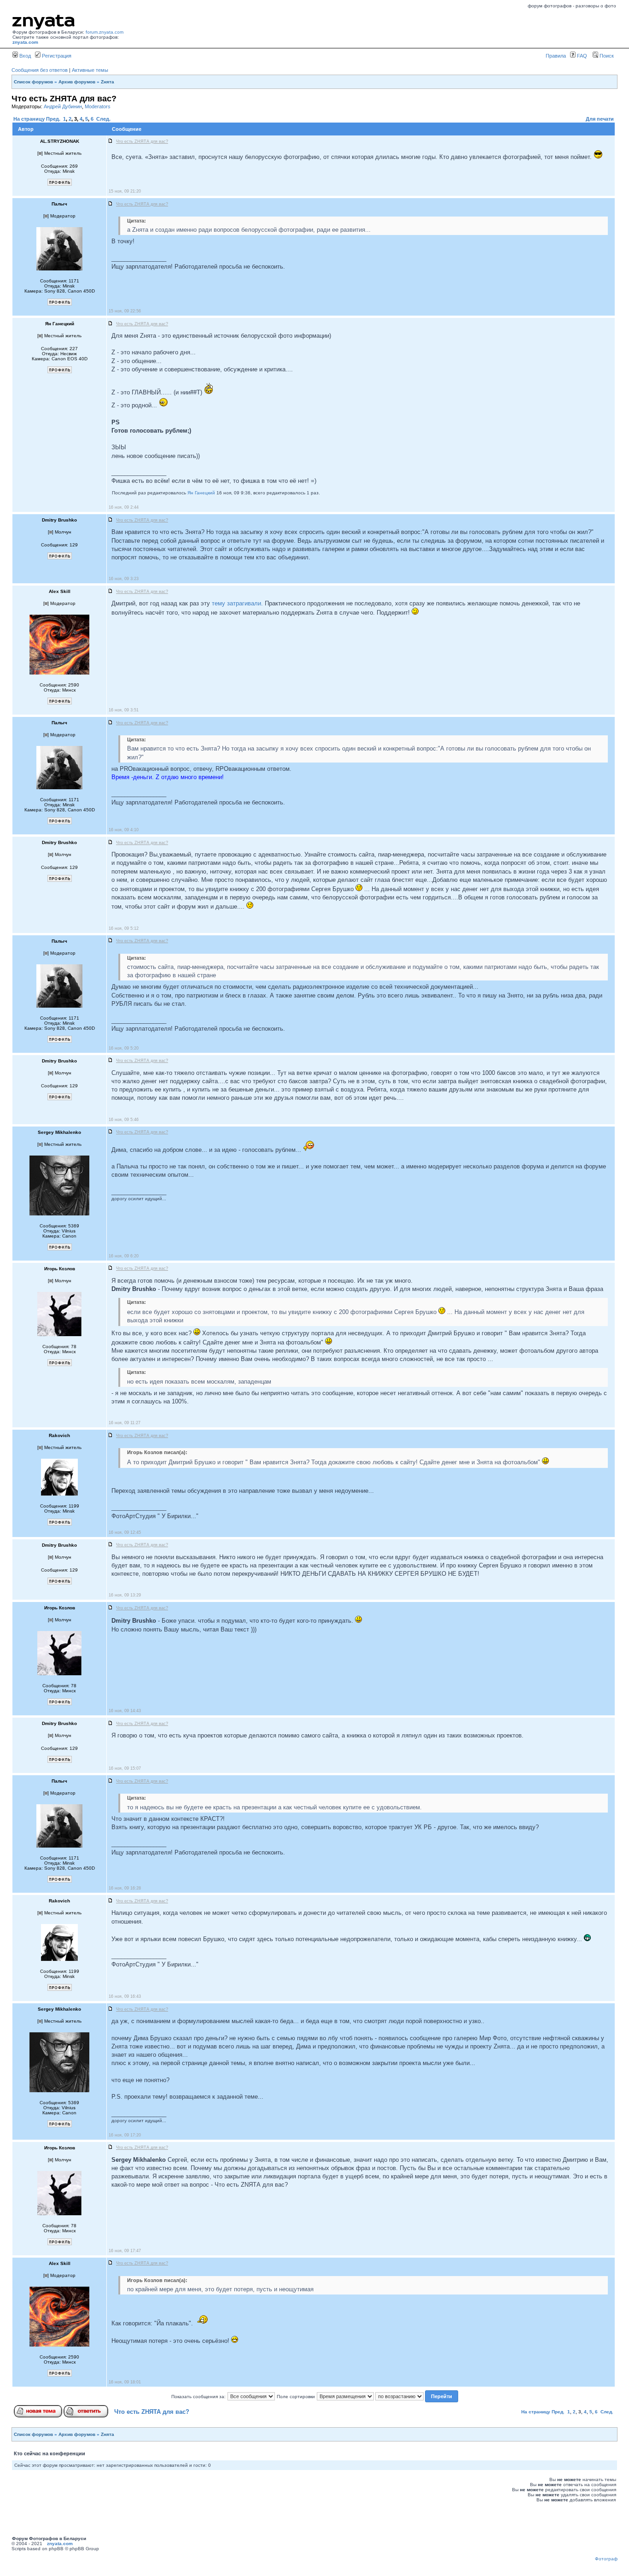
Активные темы (90, 70)
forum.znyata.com (105, 32)
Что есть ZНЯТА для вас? (152, 2412)
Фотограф (606, 2559)
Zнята (108, 82)
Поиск (606, 56)
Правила (556, 56)
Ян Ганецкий (201, 493)
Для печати (600, 119)
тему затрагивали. (237, 603)
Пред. (53, 119)
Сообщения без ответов (40, 70)
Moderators (98, 106)
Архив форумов (77, 82)
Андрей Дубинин (63, 106)
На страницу (29, 119)
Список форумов (33, 82)
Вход (24, 56)
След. (103, 119)
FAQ (581, 56)
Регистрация (56, 56)
